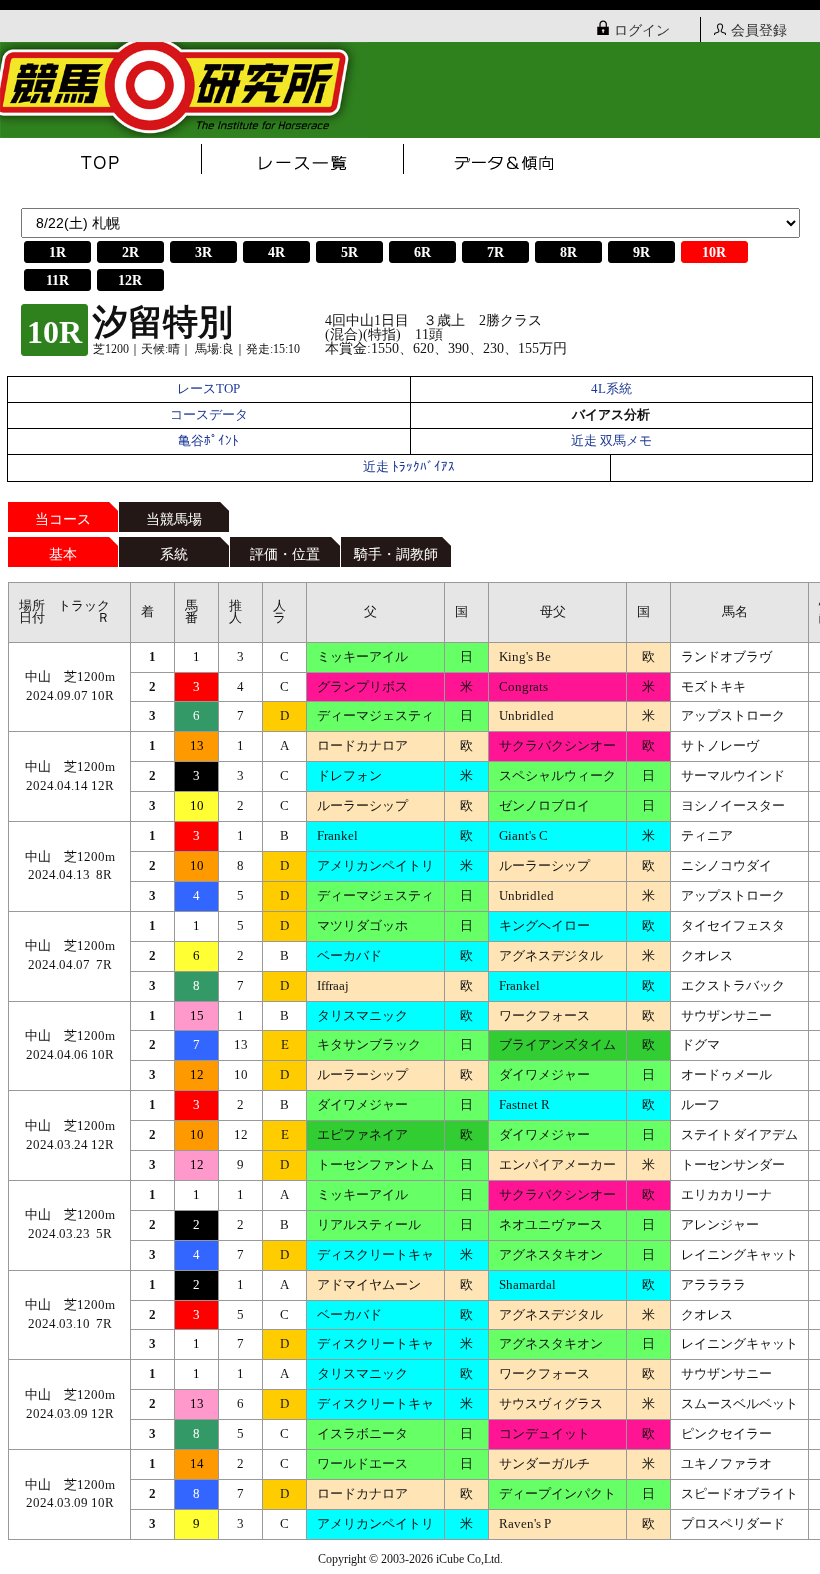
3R (203, 252)
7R (495, 252)
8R (568, 252)
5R (349, 252)
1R (57, 252)
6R (422, 252)
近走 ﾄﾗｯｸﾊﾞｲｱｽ (409, 467)
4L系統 (611, 389)
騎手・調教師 (396, 554)
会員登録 (759, 30)
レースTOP (208, 389)
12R (130, 280)
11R (57, 280)
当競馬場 (174, 519)
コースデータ (209, 415)
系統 (174, 554)
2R (130, 252)
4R (276, 252)
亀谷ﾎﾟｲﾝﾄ (208, 441)
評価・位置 (285, 554)
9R (641, 252)
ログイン (642, 30)
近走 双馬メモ (611, 441)
